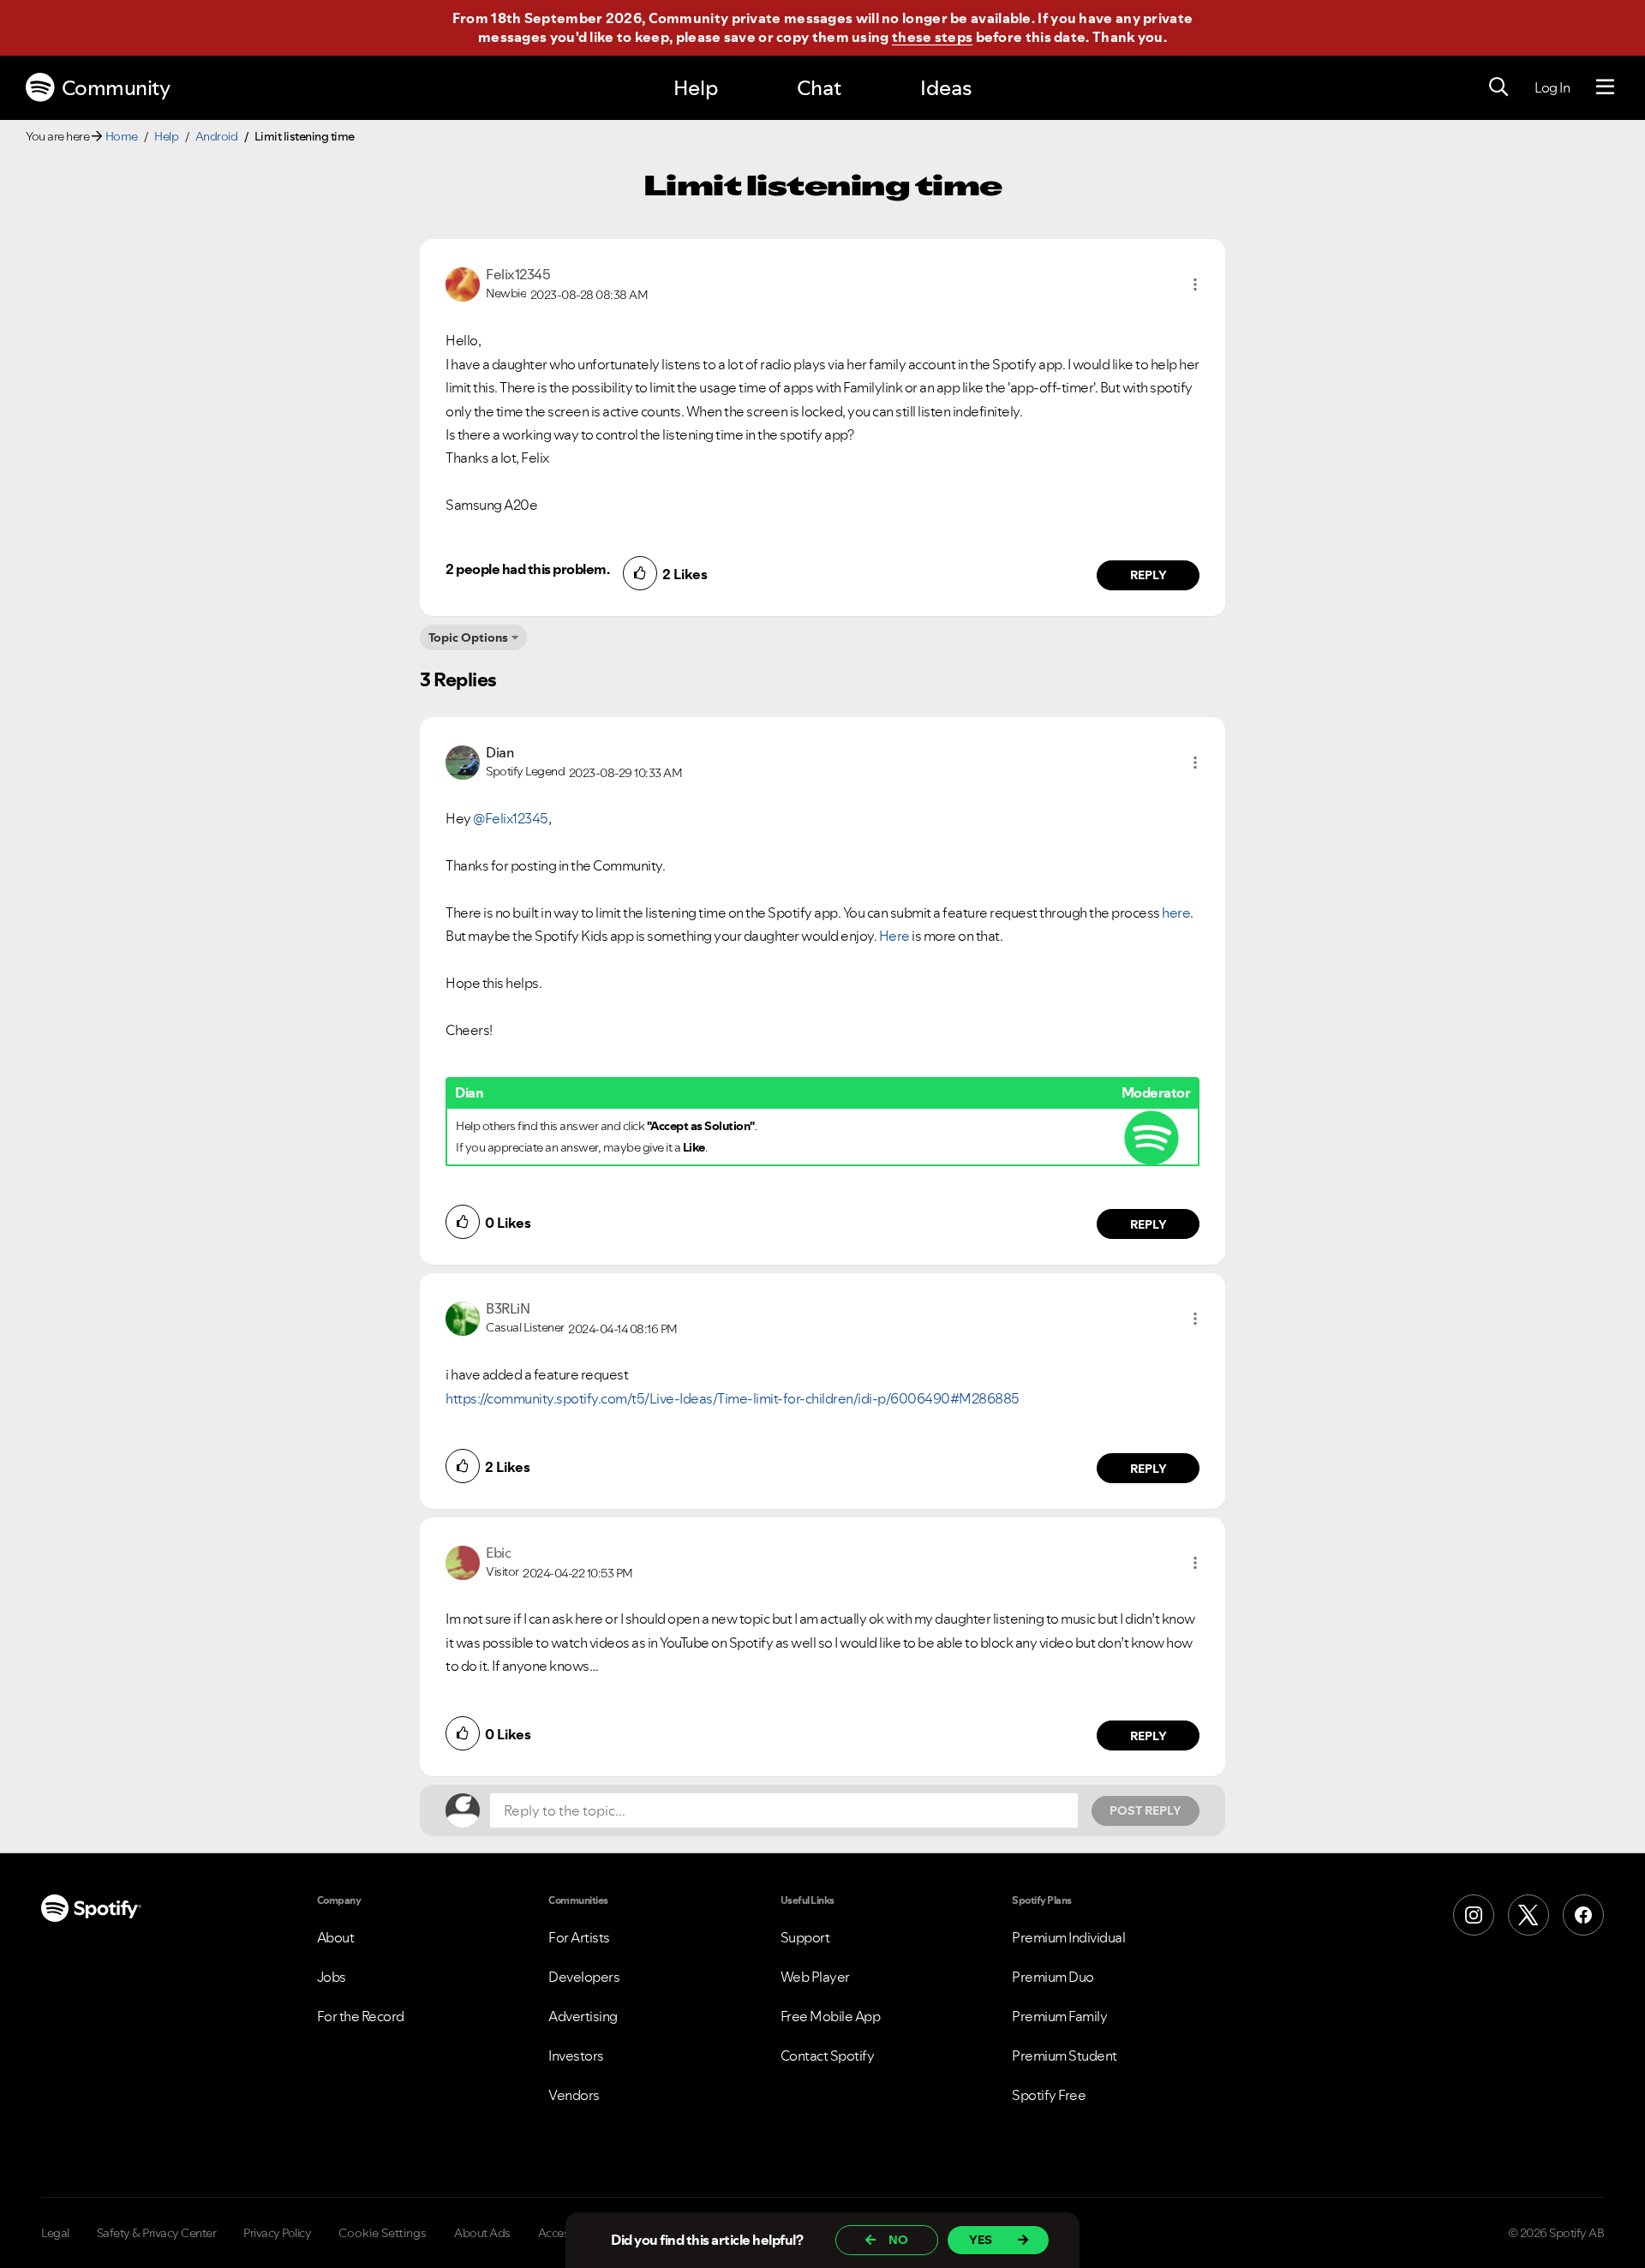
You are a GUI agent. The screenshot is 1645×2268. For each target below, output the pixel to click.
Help (696, 88)
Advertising (583, 2016)
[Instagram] (1474, 1915)
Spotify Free (1049, 2095)
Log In (1552, 87)
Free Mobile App (831, 2016)
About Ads (482, 2233)
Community (116, 88)
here (1176, 913)
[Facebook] (1583, 1915)
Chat (819, 88)
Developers (584, 1977)
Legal (55, 2233)
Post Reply (1146, 1810)
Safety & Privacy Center (157, 2233)
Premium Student (1065, 2056)
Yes (981, 2240)
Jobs (332, 1977)
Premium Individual (1068, 1937)
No (898, 2240)
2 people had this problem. (527, 569)
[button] (1195, 284)
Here (894, 936)
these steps (932, 37)
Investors (576, 2056)
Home (122, 136)
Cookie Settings (383, 2233)
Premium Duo (1053, 1977)
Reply (1149, 575)
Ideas (946, 88)
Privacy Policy (277, 2233)
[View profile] (463, 283)
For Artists (579, 1937)
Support (805, 1937)
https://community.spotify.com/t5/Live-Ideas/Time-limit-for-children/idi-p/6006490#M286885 (733, 1398)
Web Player (815, 1977)
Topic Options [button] (468, 637)
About (336, 1937)
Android (217, 136)
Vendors (574, 2095)
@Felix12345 (511, 818)
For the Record (361, 2016)
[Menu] (1605, 87)
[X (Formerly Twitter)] (1528, 1915)
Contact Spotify (828, 2056)
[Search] (1498, 87)
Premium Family (1059, 2016)
